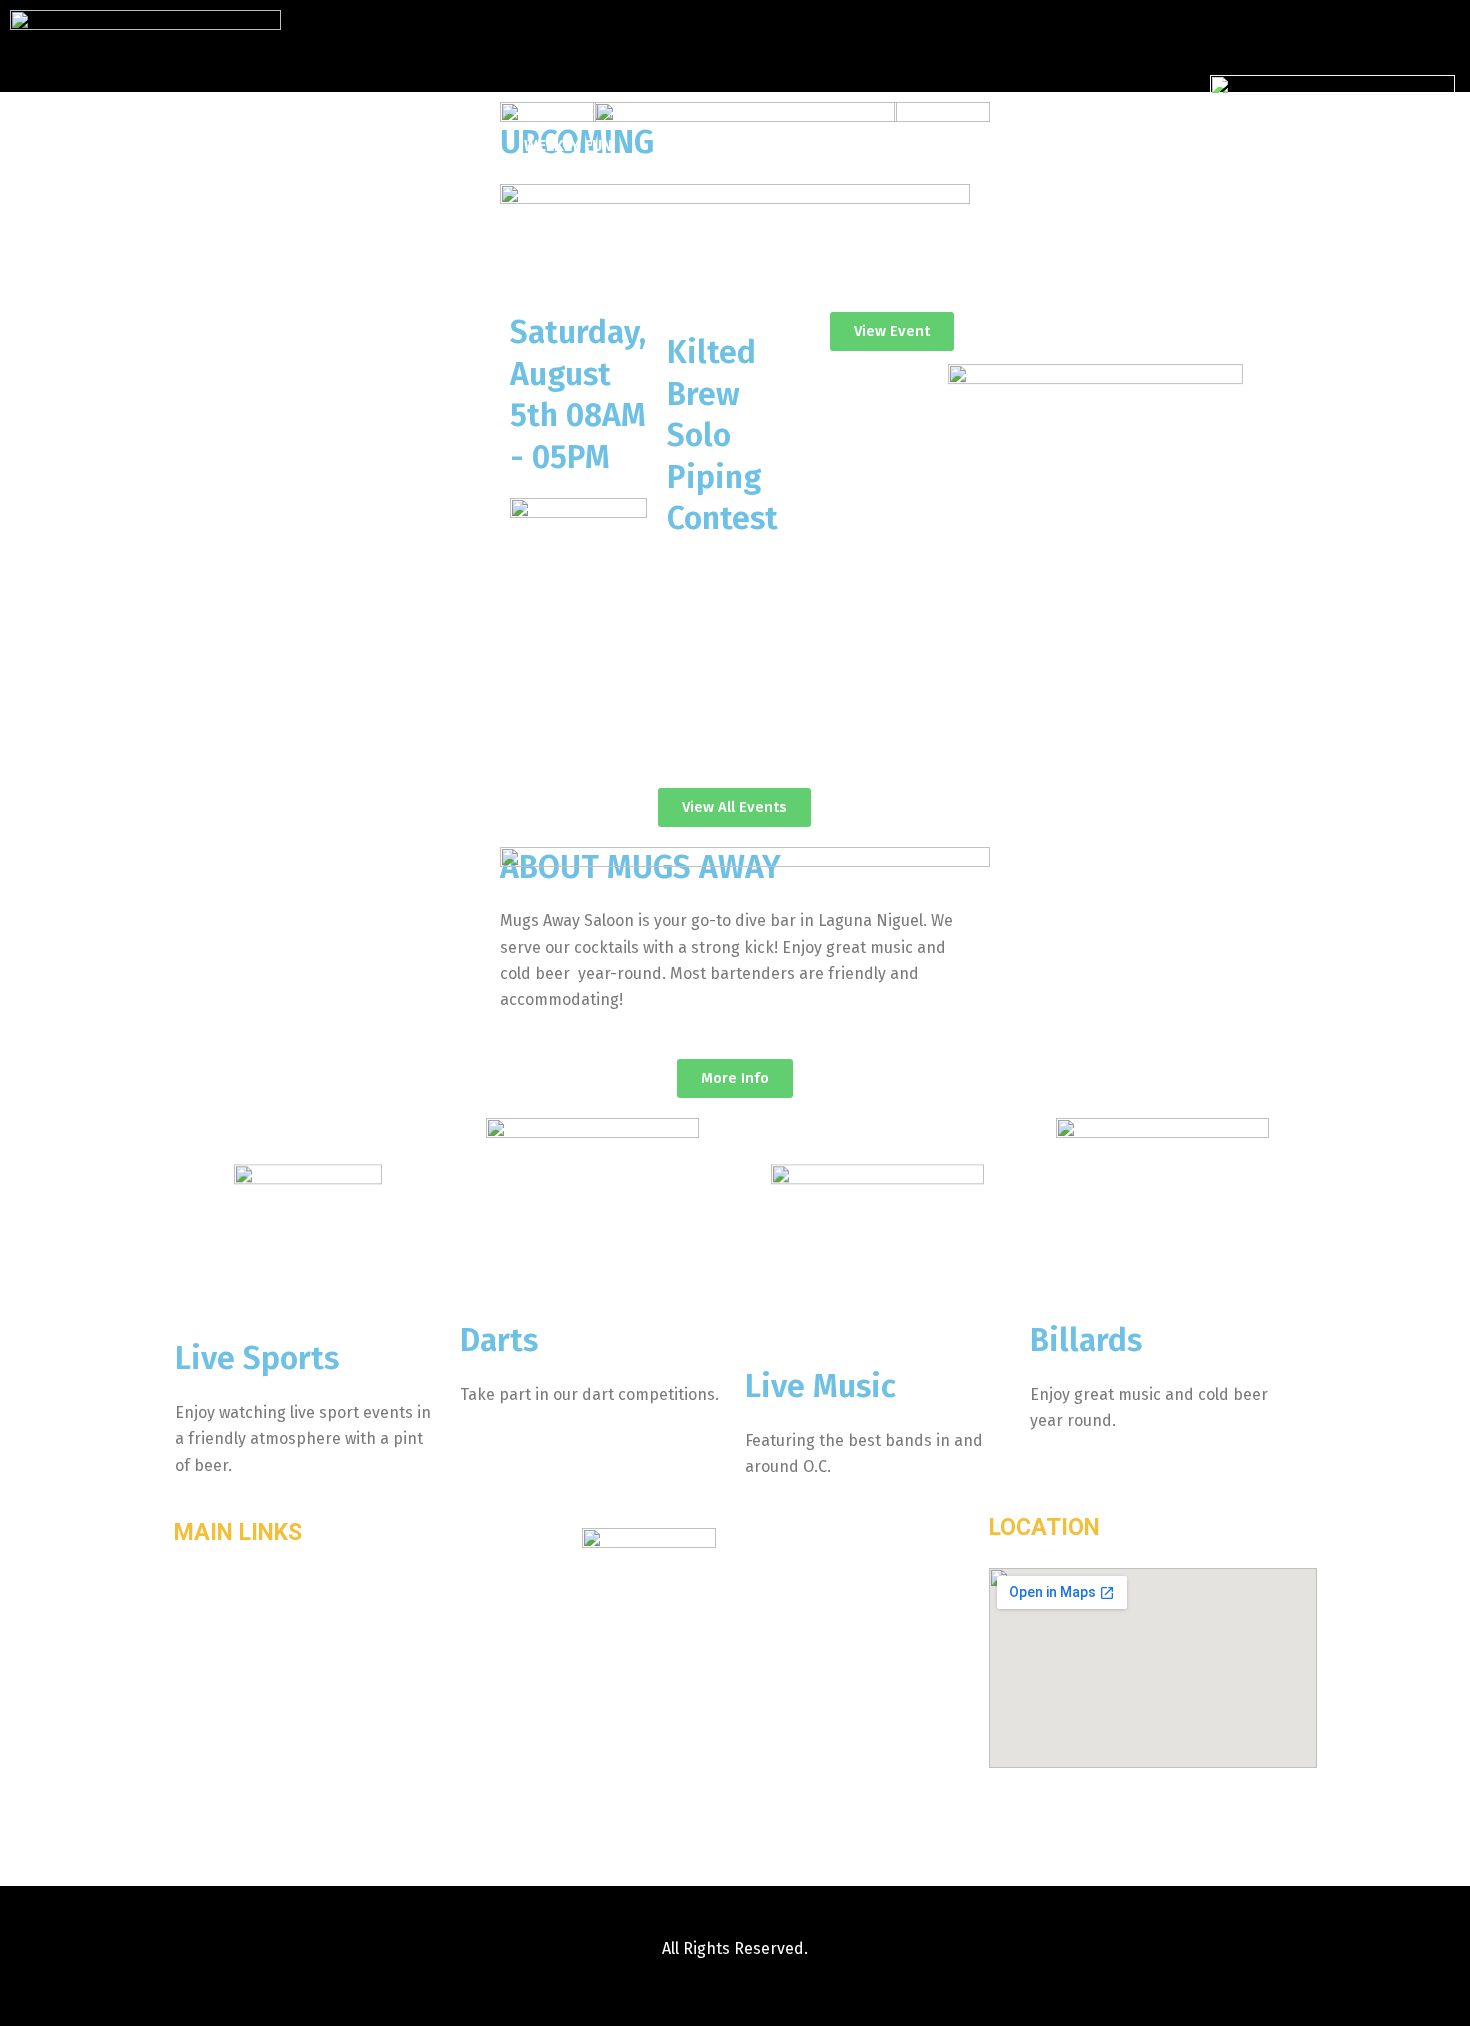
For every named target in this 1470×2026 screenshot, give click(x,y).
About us (447, 145)
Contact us (900, 145)
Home (346, 145)
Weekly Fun (568, 145)
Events (681, 145)
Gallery (782, 145)
